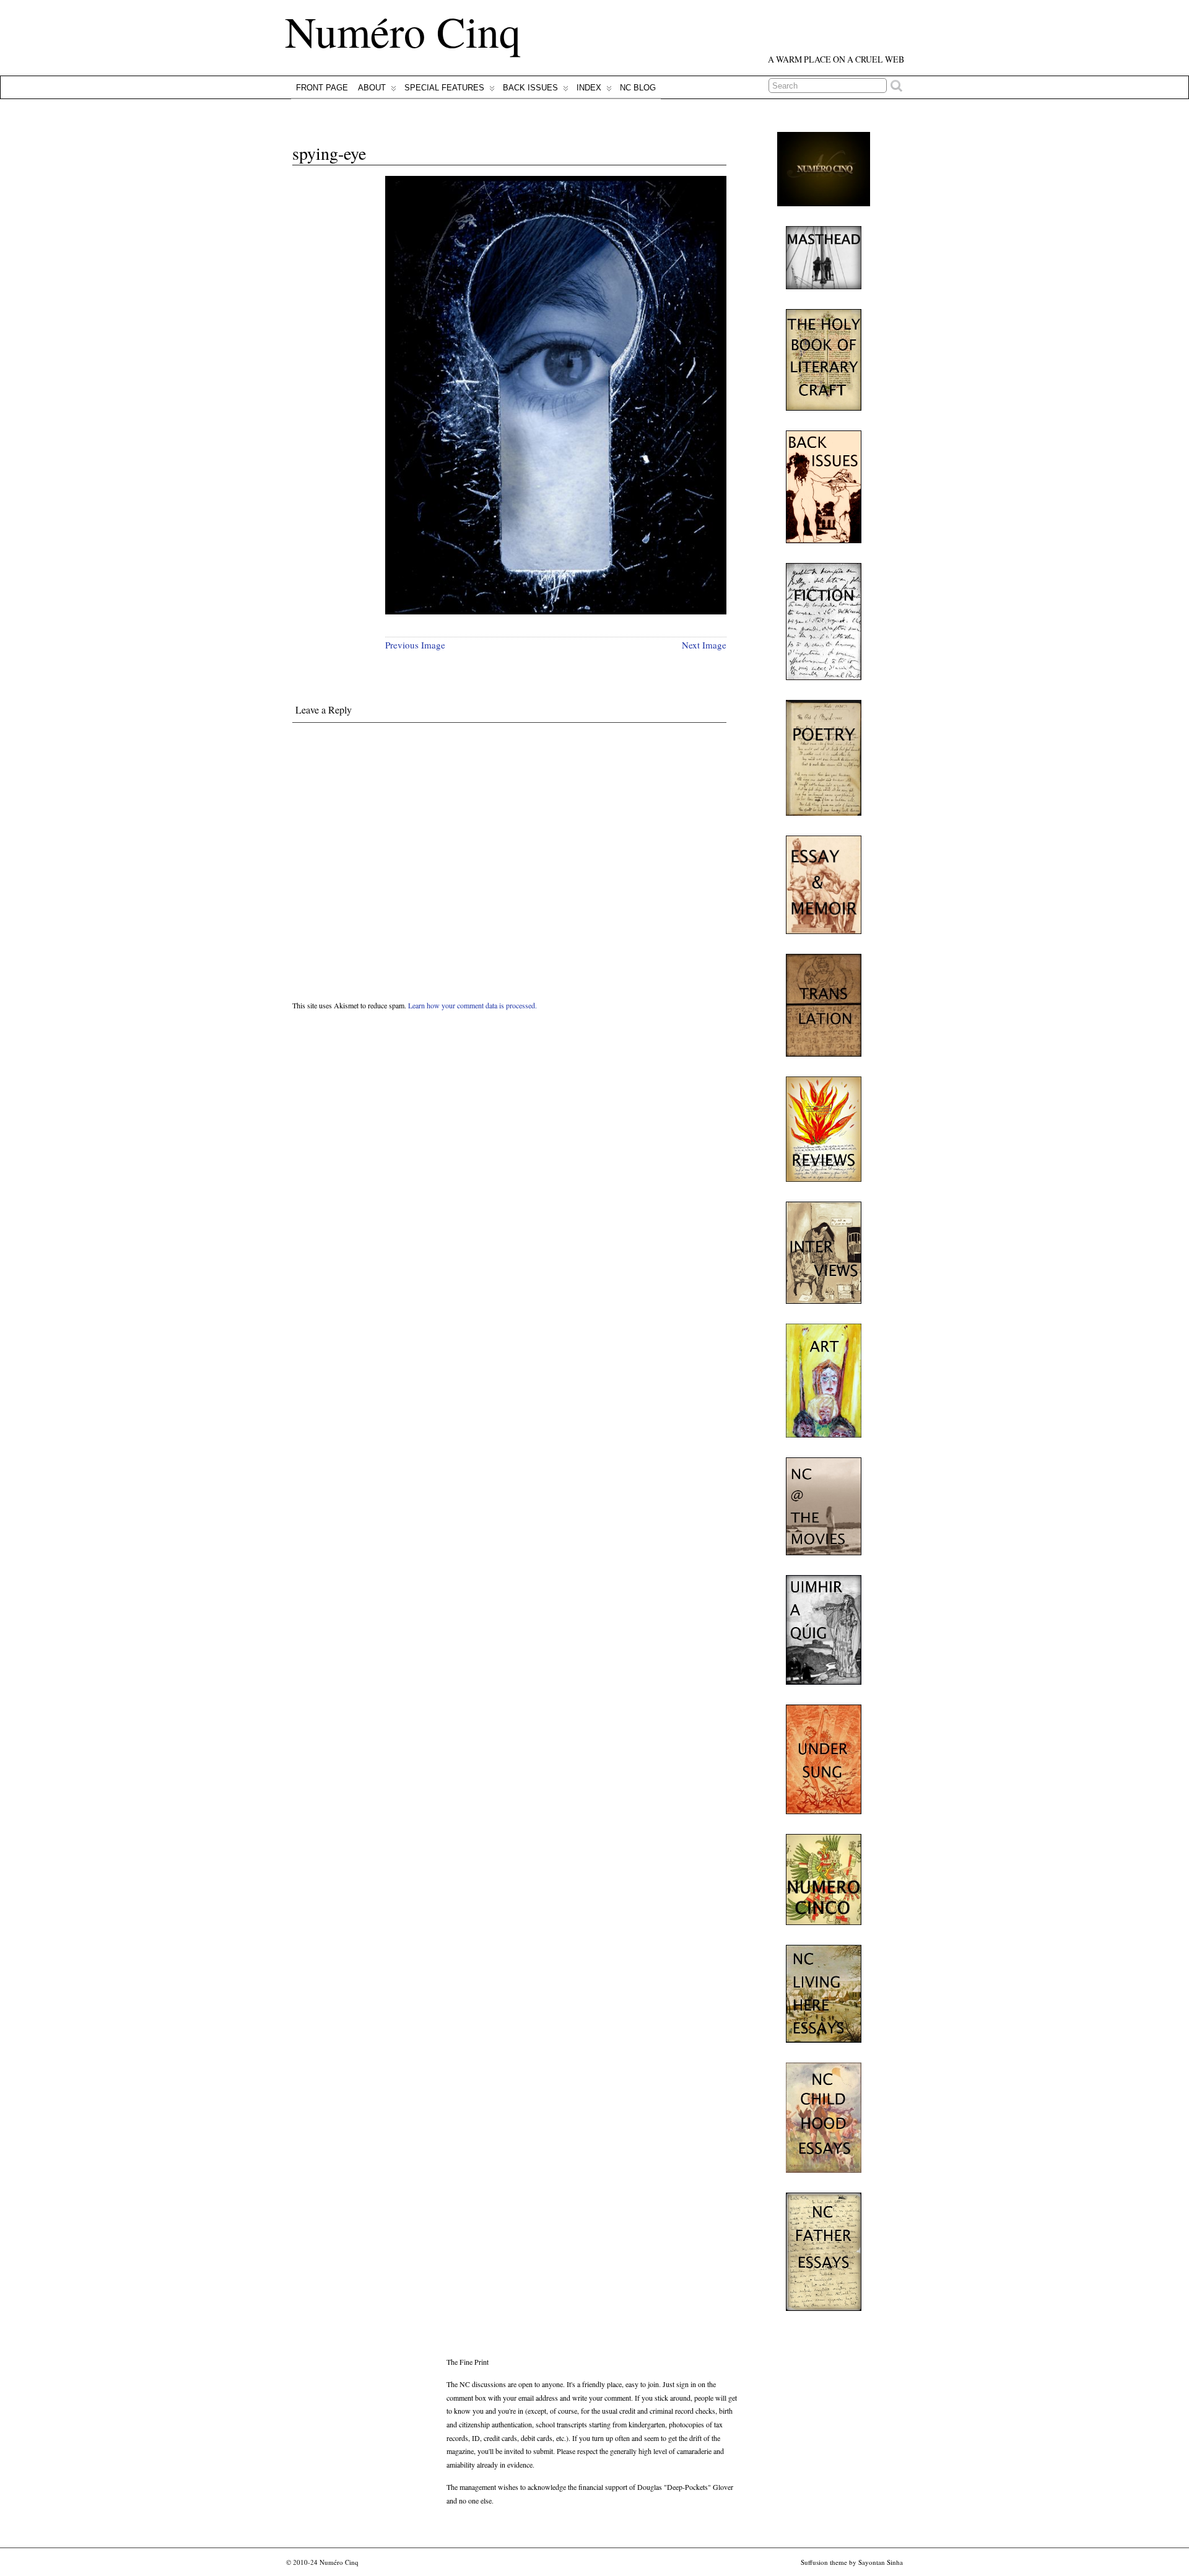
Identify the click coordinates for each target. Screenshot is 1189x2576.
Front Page (322, 88)
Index (589, 88)
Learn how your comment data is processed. (473, 1005)
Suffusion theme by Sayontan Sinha (852, 2562)
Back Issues (530, 88)
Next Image (704, 645)
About (372, 88)
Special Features (444, 88)
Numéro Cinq (403, 31)
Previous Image (415, 645)
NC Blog (638, 88)
